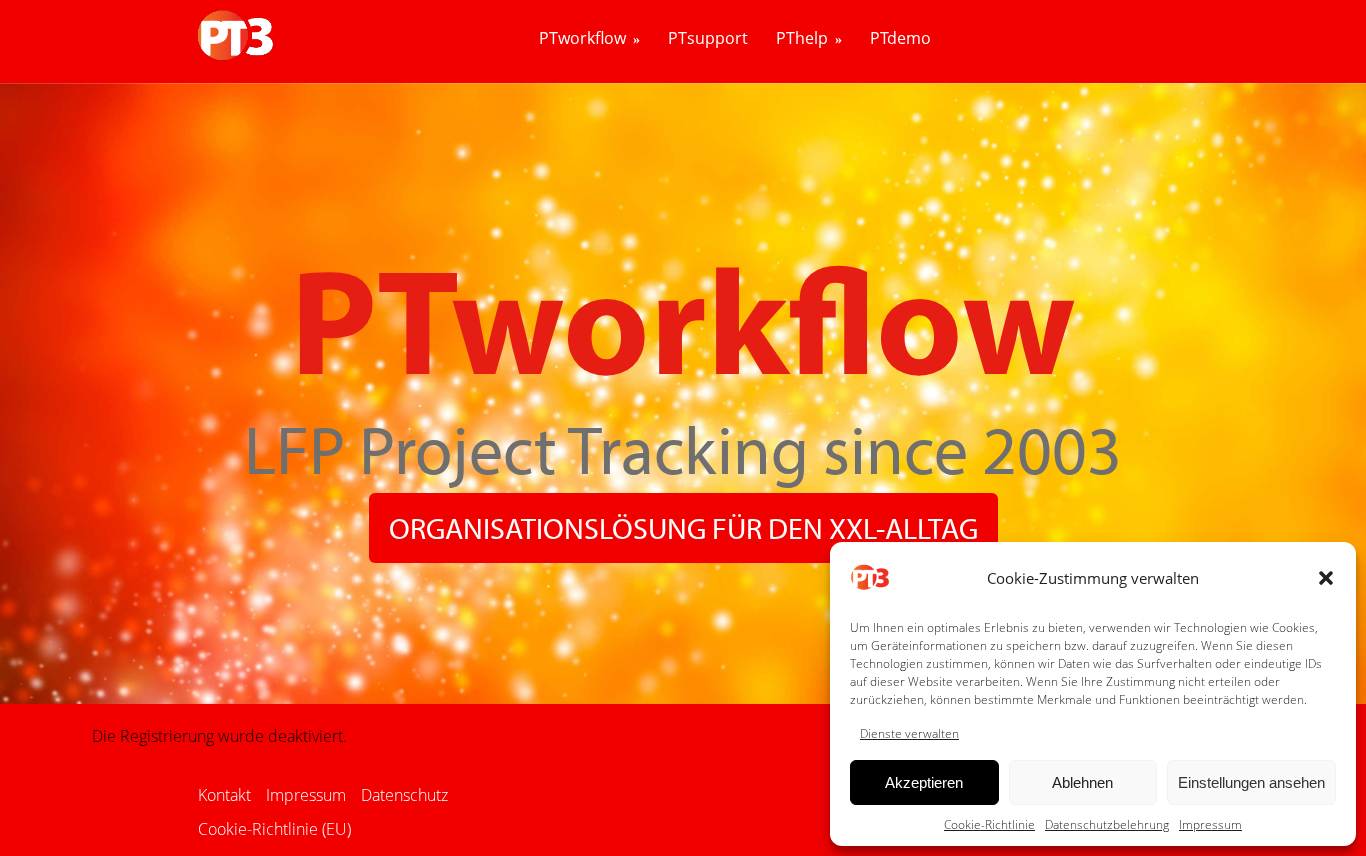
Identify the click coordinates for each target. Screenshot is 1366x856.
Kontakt (224, 795)
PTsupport (708, 39)
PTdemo (900, 39)
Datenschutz (404, 795)
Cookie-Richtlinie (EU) (274, 829)
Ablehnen (1082, 782)
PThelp (802, 39)
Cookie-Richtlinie (989, 824)
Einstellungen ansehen (1251, 782)
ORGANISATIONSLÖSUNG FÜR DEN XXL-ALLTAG (683, 528)
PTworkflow (582, 39)
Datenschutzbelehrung (1107, 824)
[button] (1326, 578)
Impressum (1210, 824)
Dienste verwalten (909, 733)
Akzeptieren (924, 782)
